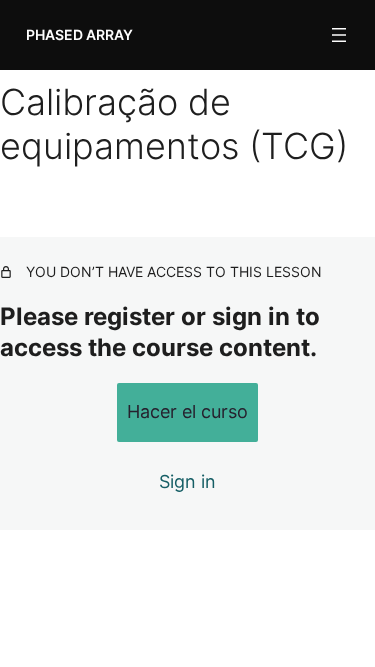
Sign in (187, 481)
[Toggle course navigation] (339, 35)
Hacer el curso (187, 411)
